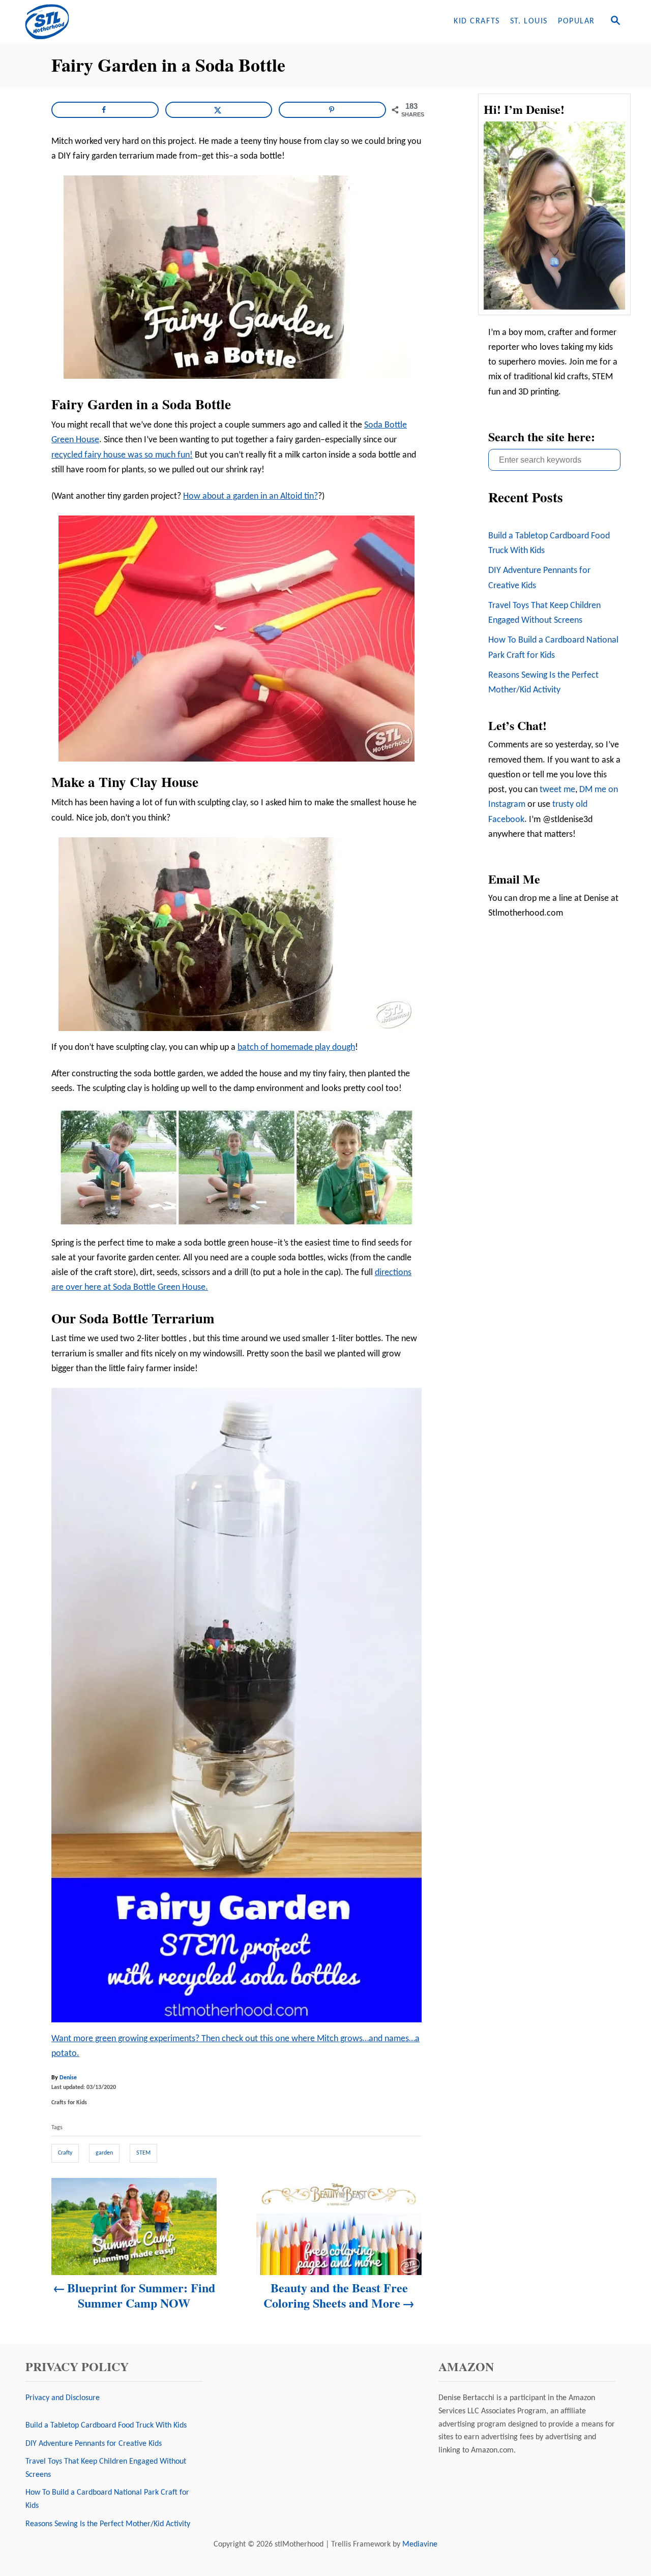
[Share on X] (219, 110)
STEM (143, 2153)
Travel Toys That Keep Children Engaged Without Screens (544, 613)
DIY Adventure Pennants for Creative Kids (539, 578)
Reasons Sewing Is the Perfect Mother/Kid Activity (543, 683)
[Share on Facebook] (105, 110)
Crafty (65, 2153)
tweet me (557, 790)
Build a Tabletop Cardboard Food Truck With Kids (549, 543)
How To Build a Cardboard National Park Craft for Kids (553, 648)
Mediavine (420, 2544)
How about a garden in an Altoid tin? (250, 496)
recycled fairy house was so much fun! (122, 455)
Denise (68, 2078)
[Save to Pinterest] (332, 110)
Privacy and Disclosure (63, 2398)
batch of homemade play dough (296, 1048)
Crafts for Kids (69, 2103)
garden (104, 2153)
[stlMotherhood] (112, 22)
